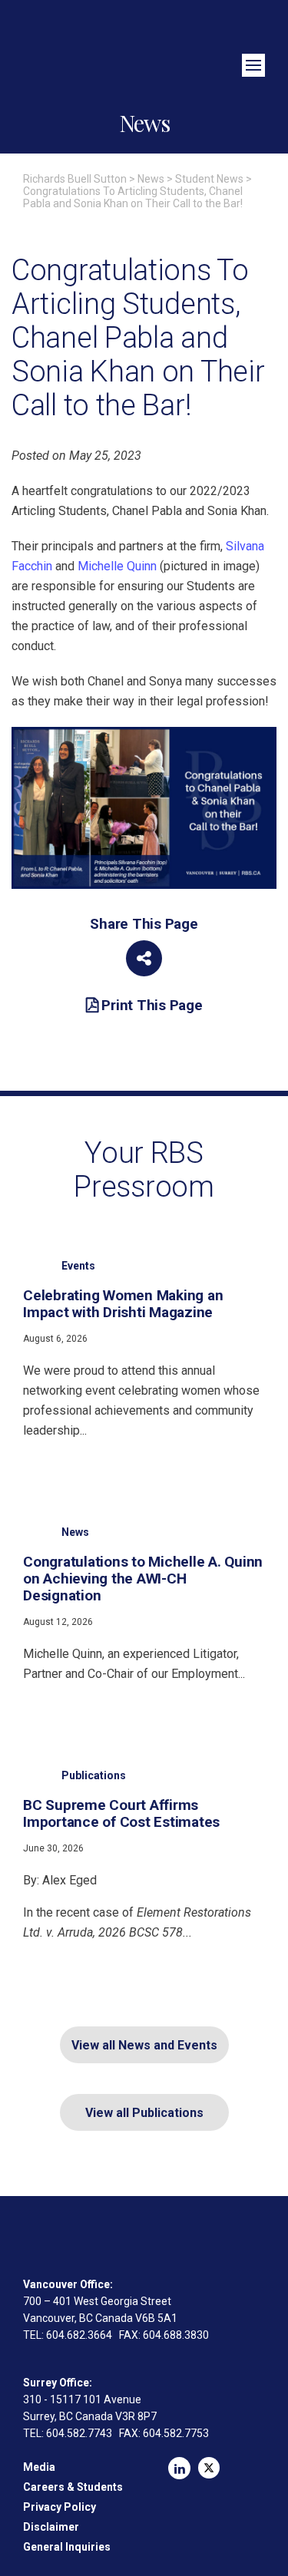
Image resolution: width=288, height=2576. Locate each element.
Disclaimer (51, 2527)
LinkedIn (179, 2468)
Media (39, 2467)
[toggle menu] (253, 65)
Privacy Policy (60, 2507)
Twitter (209, 2468)
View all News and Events (144, 2045)
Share (144, 958)
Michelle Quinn (117, 566)
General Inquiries (67, 2547)
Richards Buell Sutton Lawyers (144, 44)
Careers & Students (73, 2487)
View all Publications (144, 2113)
